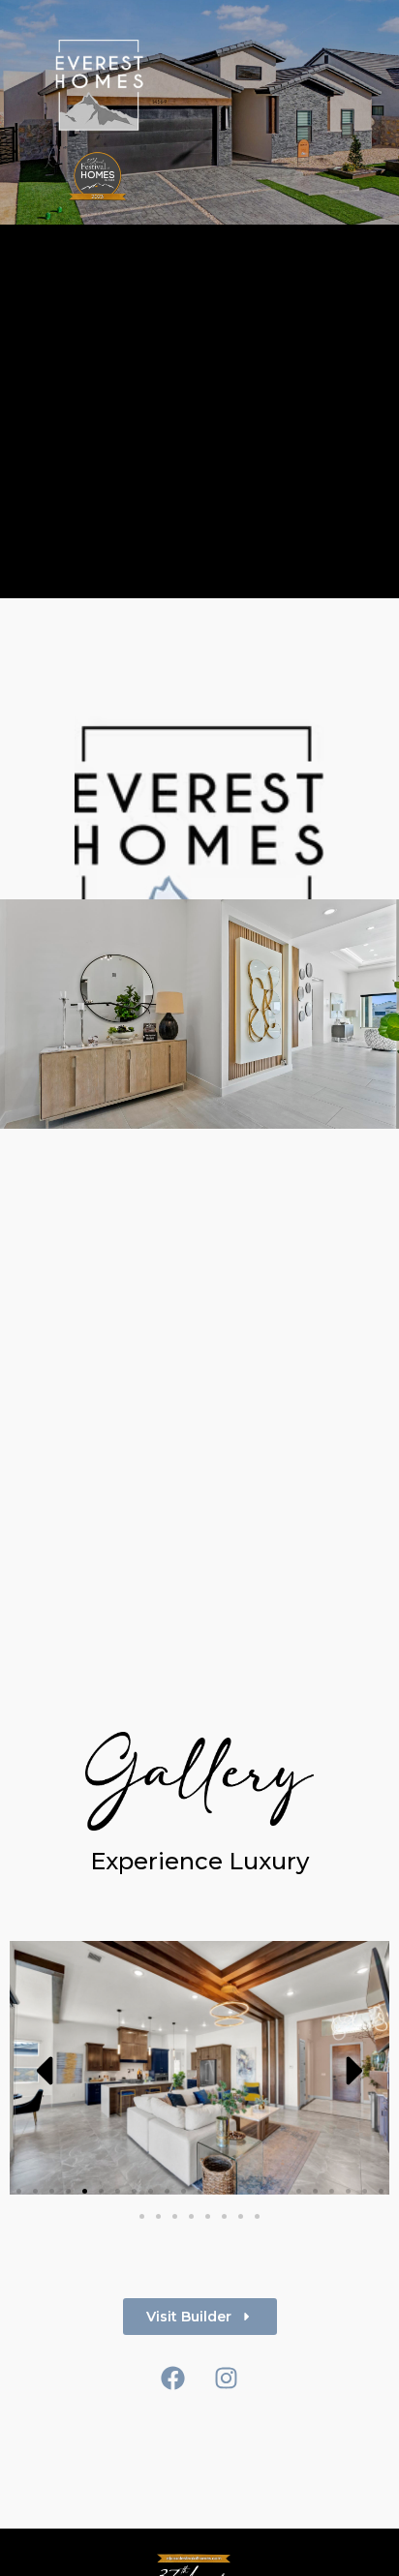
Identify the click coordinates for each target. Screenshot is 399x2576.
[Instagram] (227, 2379)
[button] (44, 2071)
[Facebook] (173, 2379)
